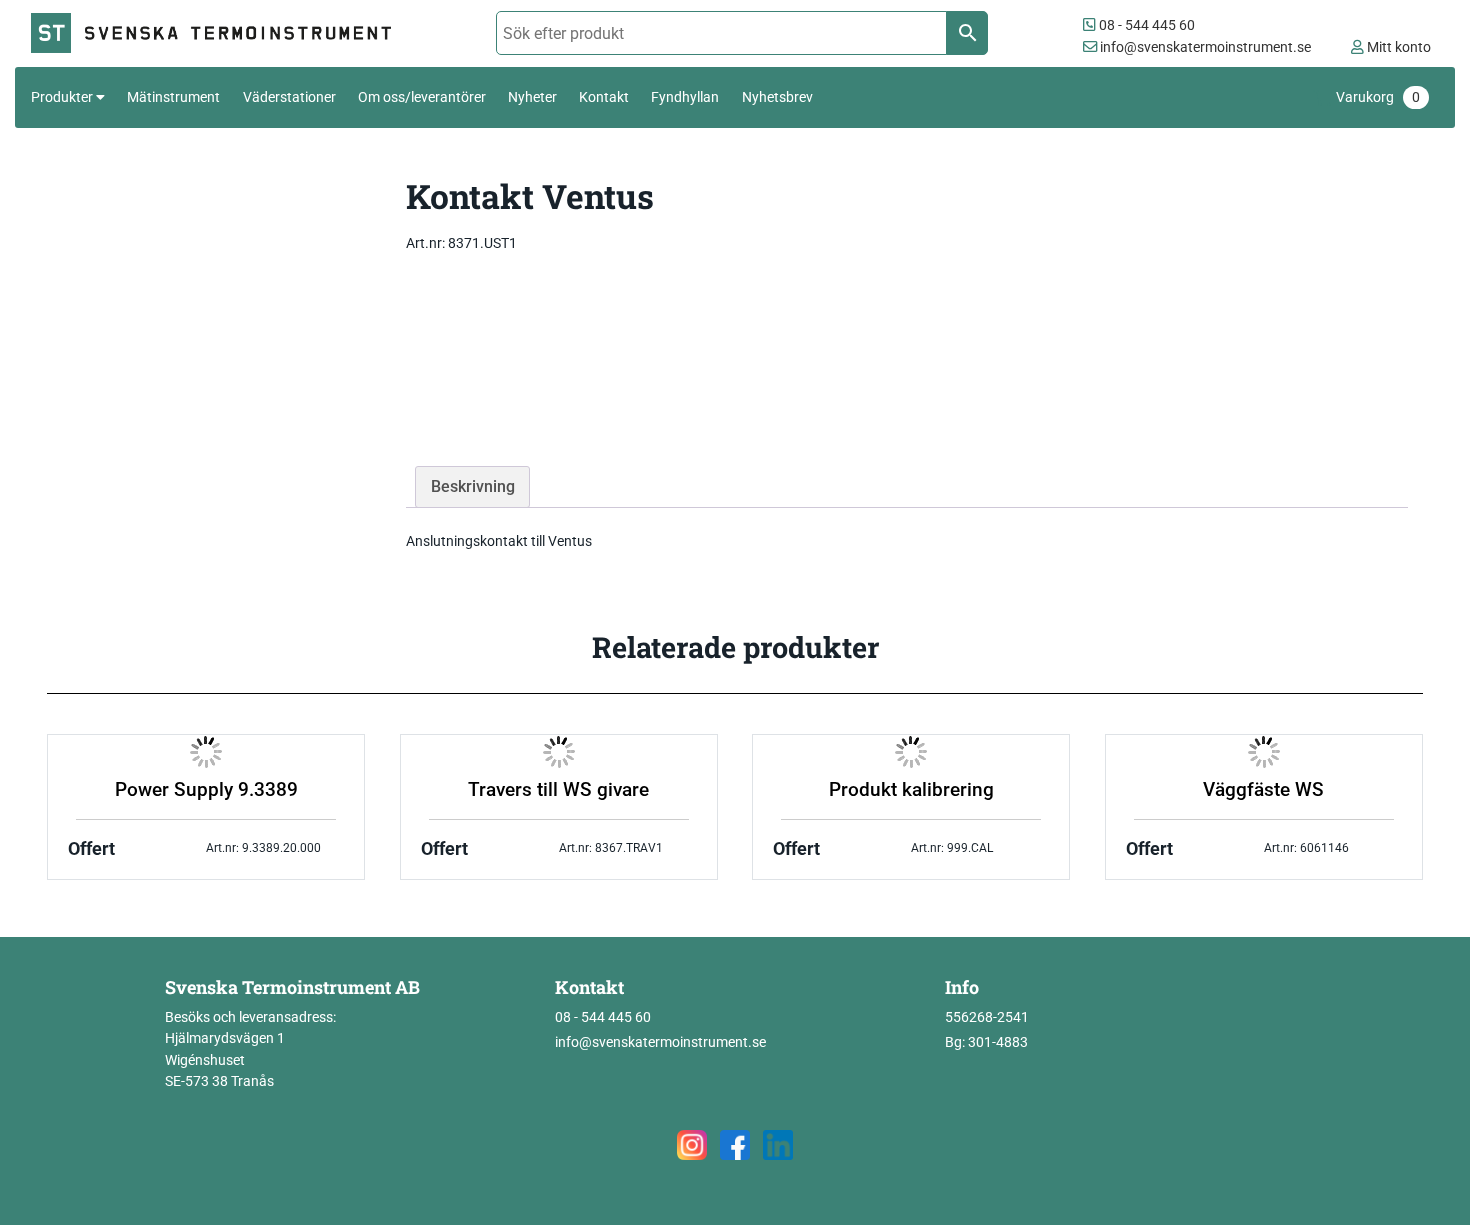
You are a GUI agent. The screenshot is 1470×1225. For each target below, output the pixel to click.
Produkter (62, 97)
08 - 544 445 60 (1145, 25)
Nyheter (532, 97)
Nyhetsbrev (777, 97)
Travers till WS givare (558, 790)
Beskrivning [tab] (473, 486)
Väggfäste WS (1263, 790)
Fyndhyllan (685, 97)
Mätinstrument (173, 97)
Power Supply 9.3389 (206, 790)
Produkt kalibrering (911, 790)
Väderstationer (289, 97)
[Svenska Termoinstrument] (220, 33)
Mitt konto (1397, 47)
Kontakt (604, 97)
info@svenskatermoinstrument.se (1204, 47)
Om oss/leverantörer (422, 97)
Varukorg (1378, 97)
